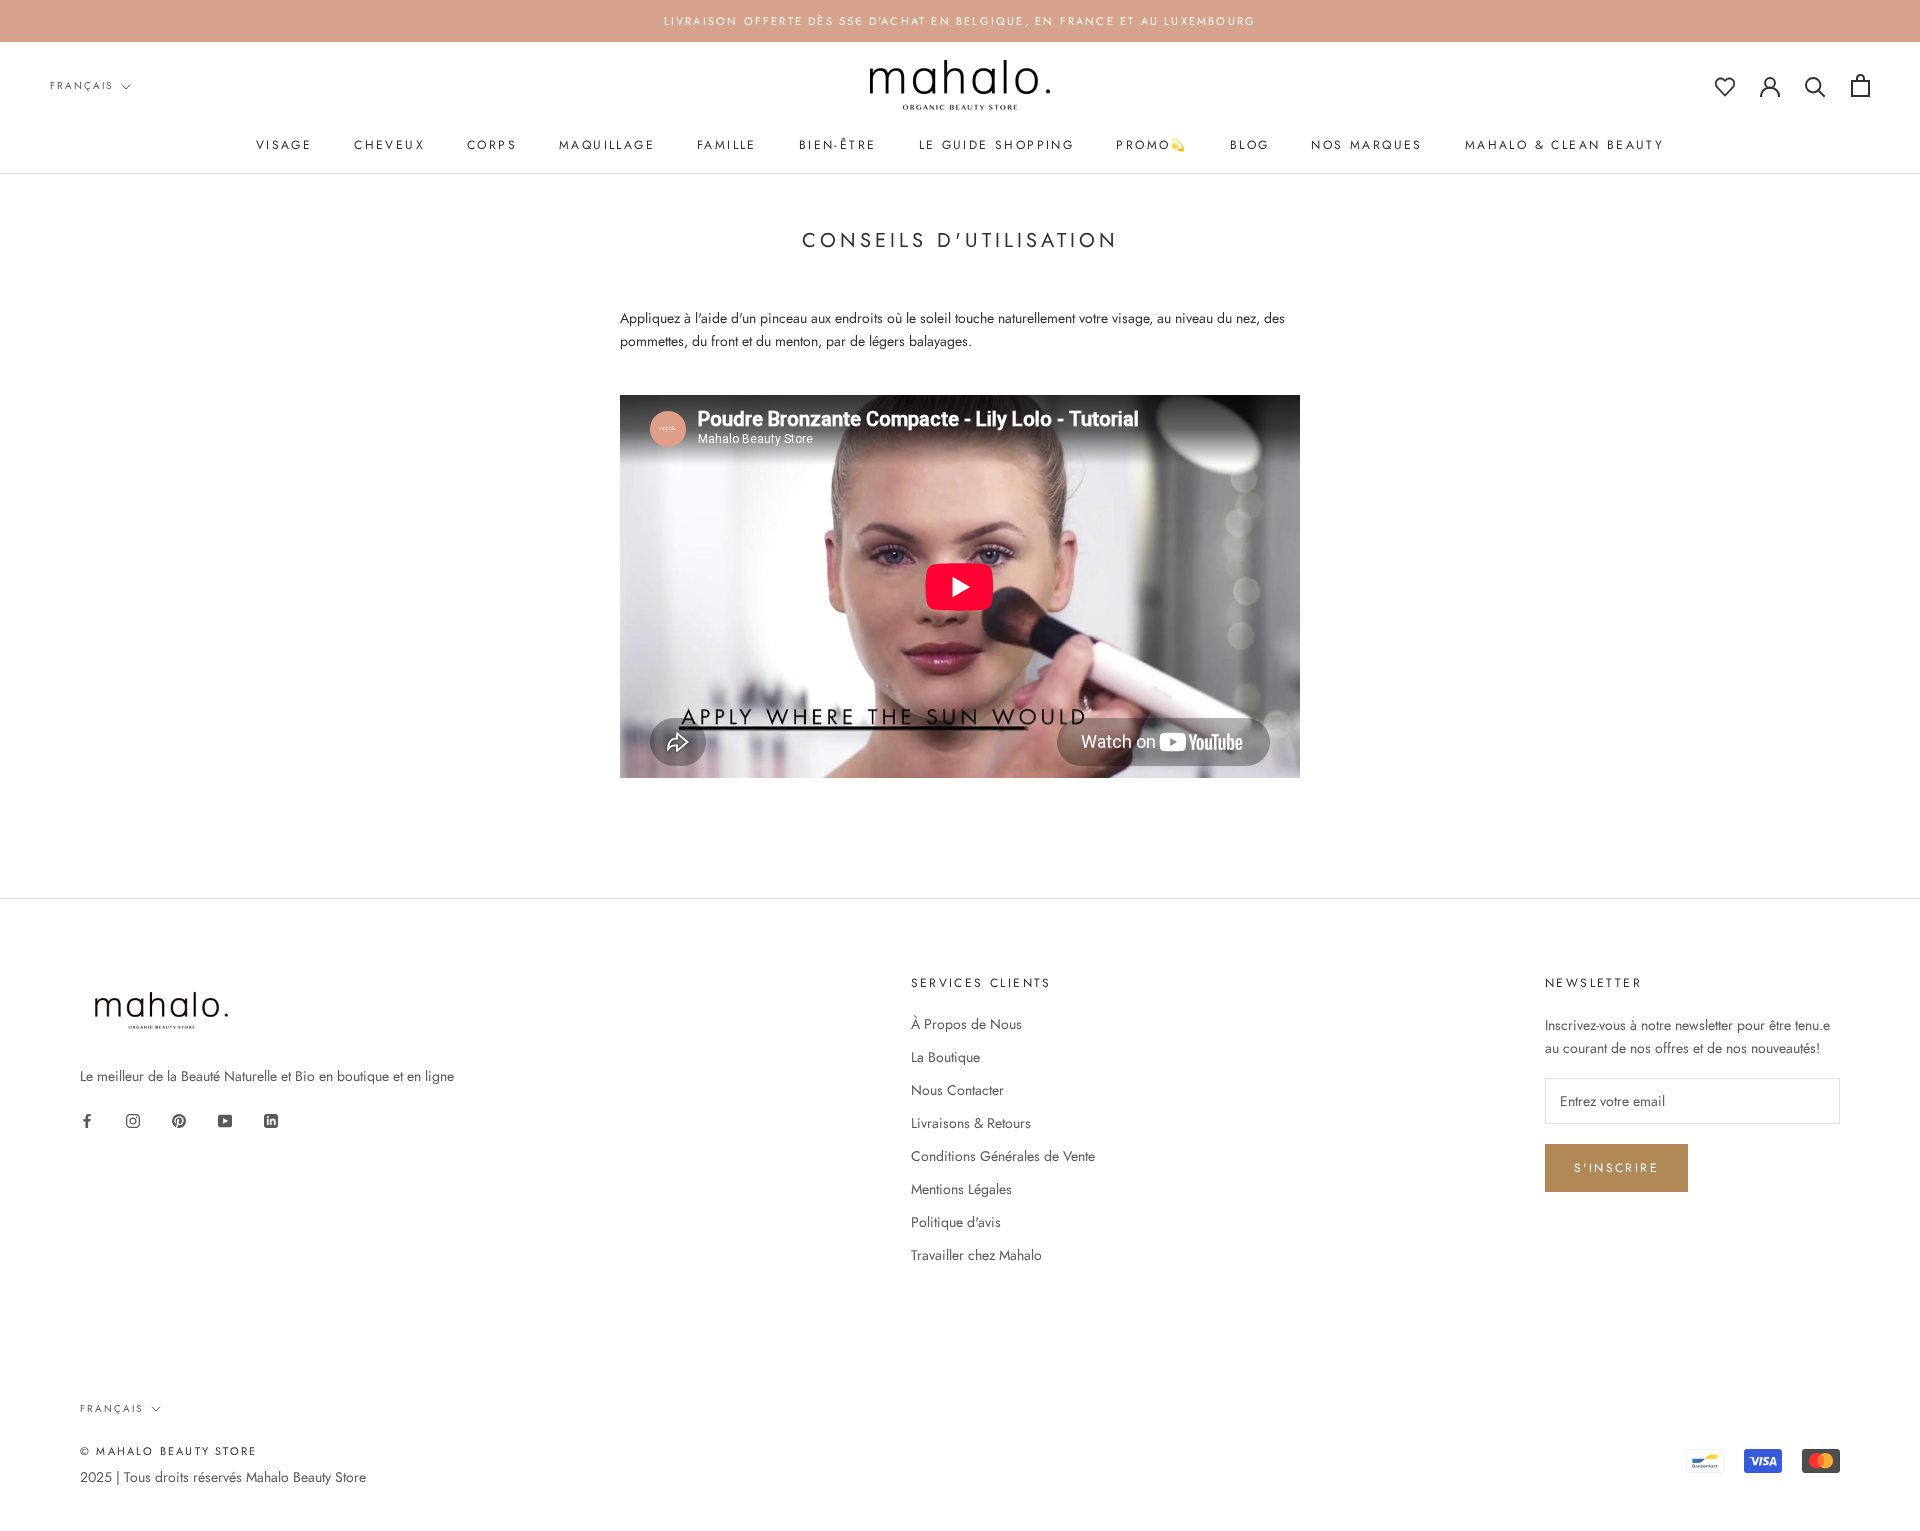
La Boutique (945, 1057)
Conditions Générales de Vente (1003, 1156)
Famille (727, 145)
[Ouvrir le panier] (1860, 85)
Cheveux (389, 145)
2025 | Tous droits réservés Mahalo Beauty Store (223, 1477)
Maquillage (607, 145)
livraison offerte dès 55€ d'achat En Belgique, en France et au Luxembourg (960, 21)
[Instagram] (133, 1119)
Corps (492, 145)
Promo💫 (1151, 145)
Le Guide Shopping (997, 145)
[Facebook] (87, 1119)
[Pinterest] (179, 1119)
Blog (1250, 145)
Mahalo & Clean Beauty (1564, 145)
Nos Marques (1366, 145)
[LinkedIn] (271, 1119)
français (81, 85)
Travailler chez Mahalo (976, 1255)
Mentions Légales (961, 1189)
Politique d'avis (956, 1222)
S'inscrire (1616, 1168)
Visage (284, 145)
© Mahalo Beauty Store (168, 1451)
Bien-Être (838, 145)
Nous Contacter (957, 1090)
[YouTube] (225, 1119)
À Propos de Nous (966, 1024)
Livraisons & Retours (971, 1123)
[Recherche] (1815, 85)
